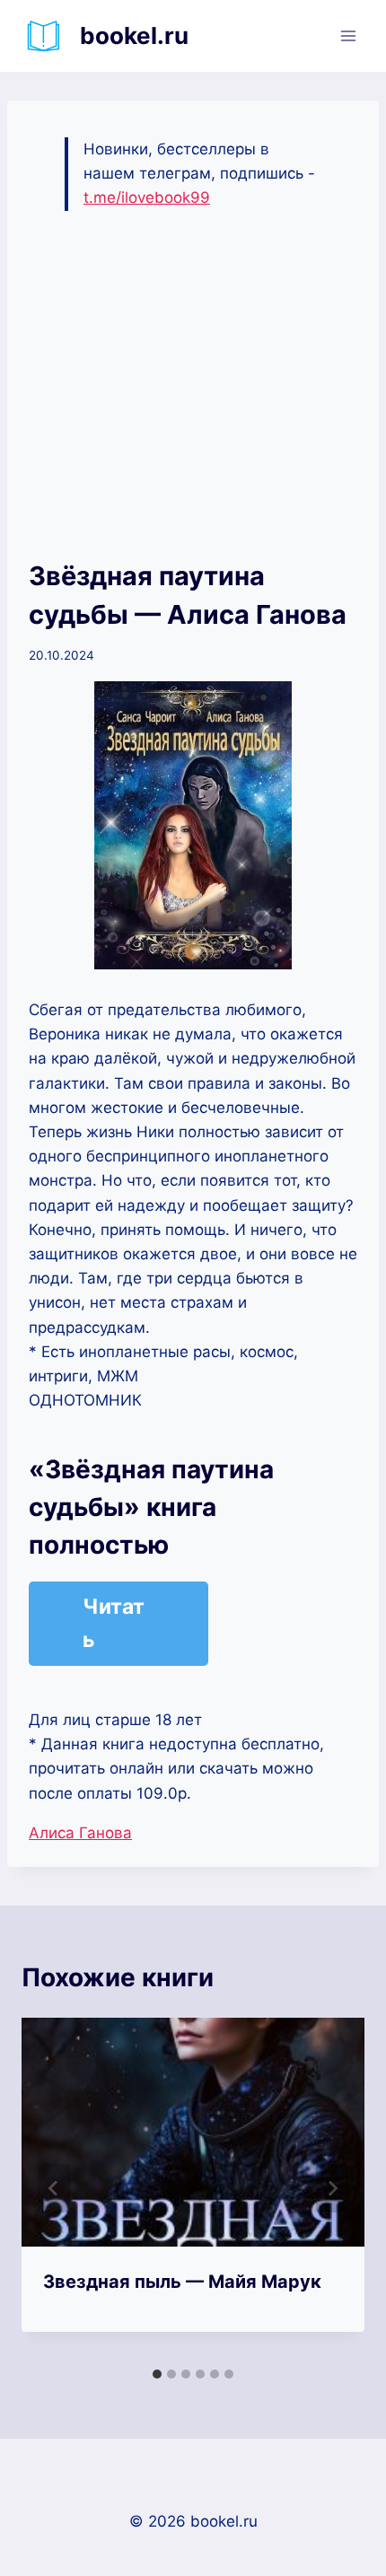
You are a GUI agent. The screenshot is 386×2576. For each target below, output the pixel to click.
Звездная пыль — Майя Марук (182, 2282)
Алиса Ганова (80, 1833)
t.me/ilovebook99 (147, 197)
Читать (114, 1623)
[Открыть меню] (348, 35)
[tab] (157, 2374)
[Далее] (332, 2188)
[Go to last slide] (54, 2188)
